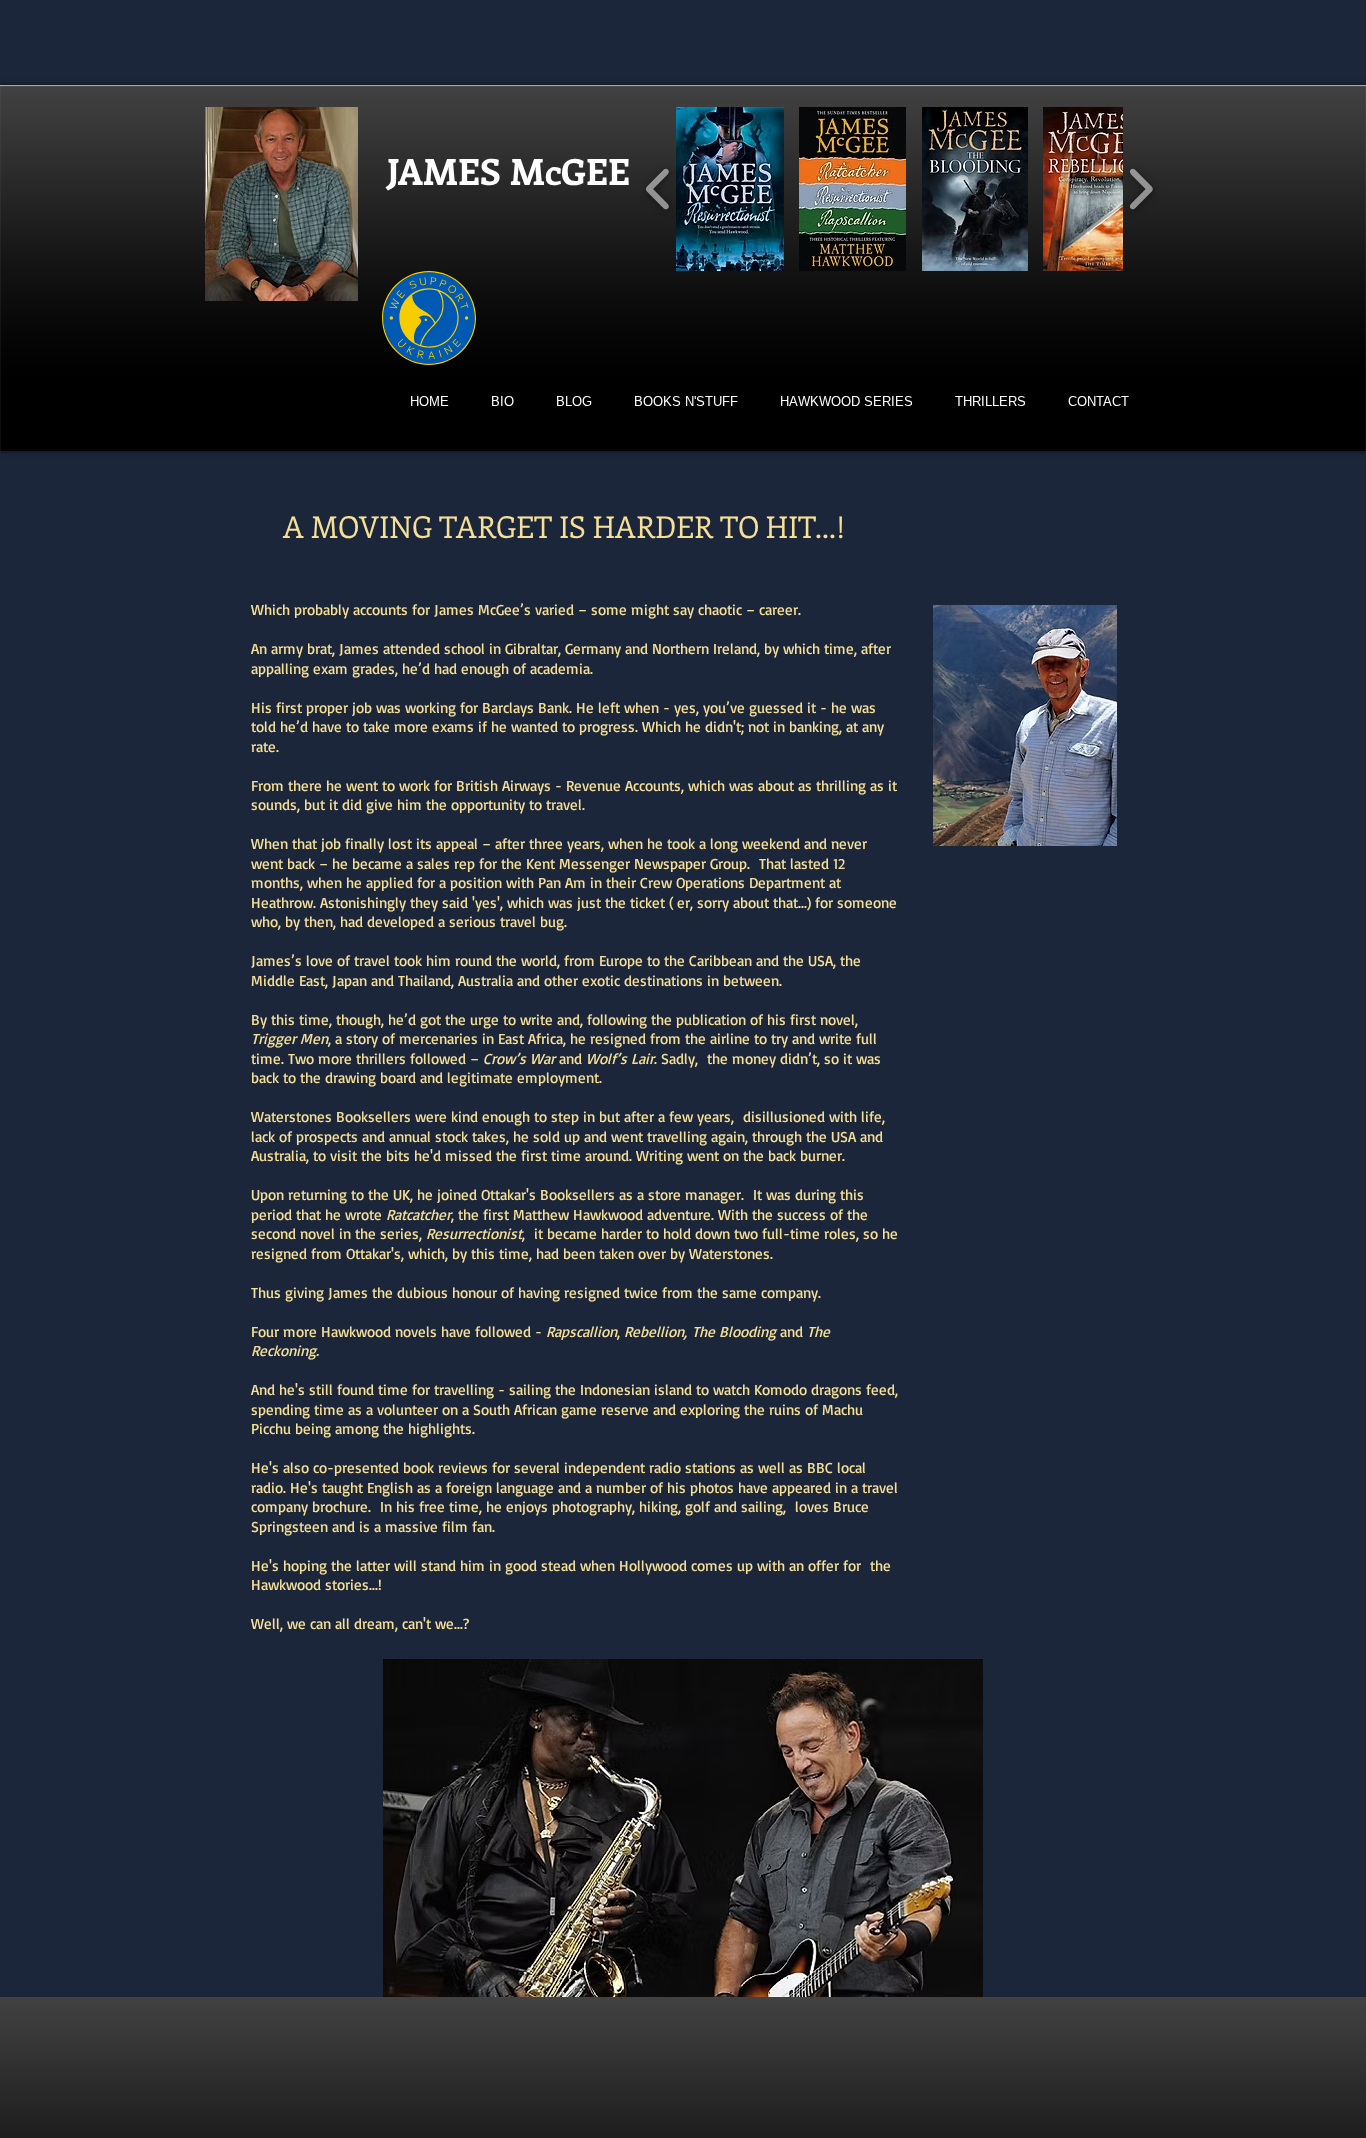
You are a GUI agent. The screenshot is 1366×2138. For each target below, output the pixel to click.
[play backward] (658, 189)
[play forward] (1140, 189)
